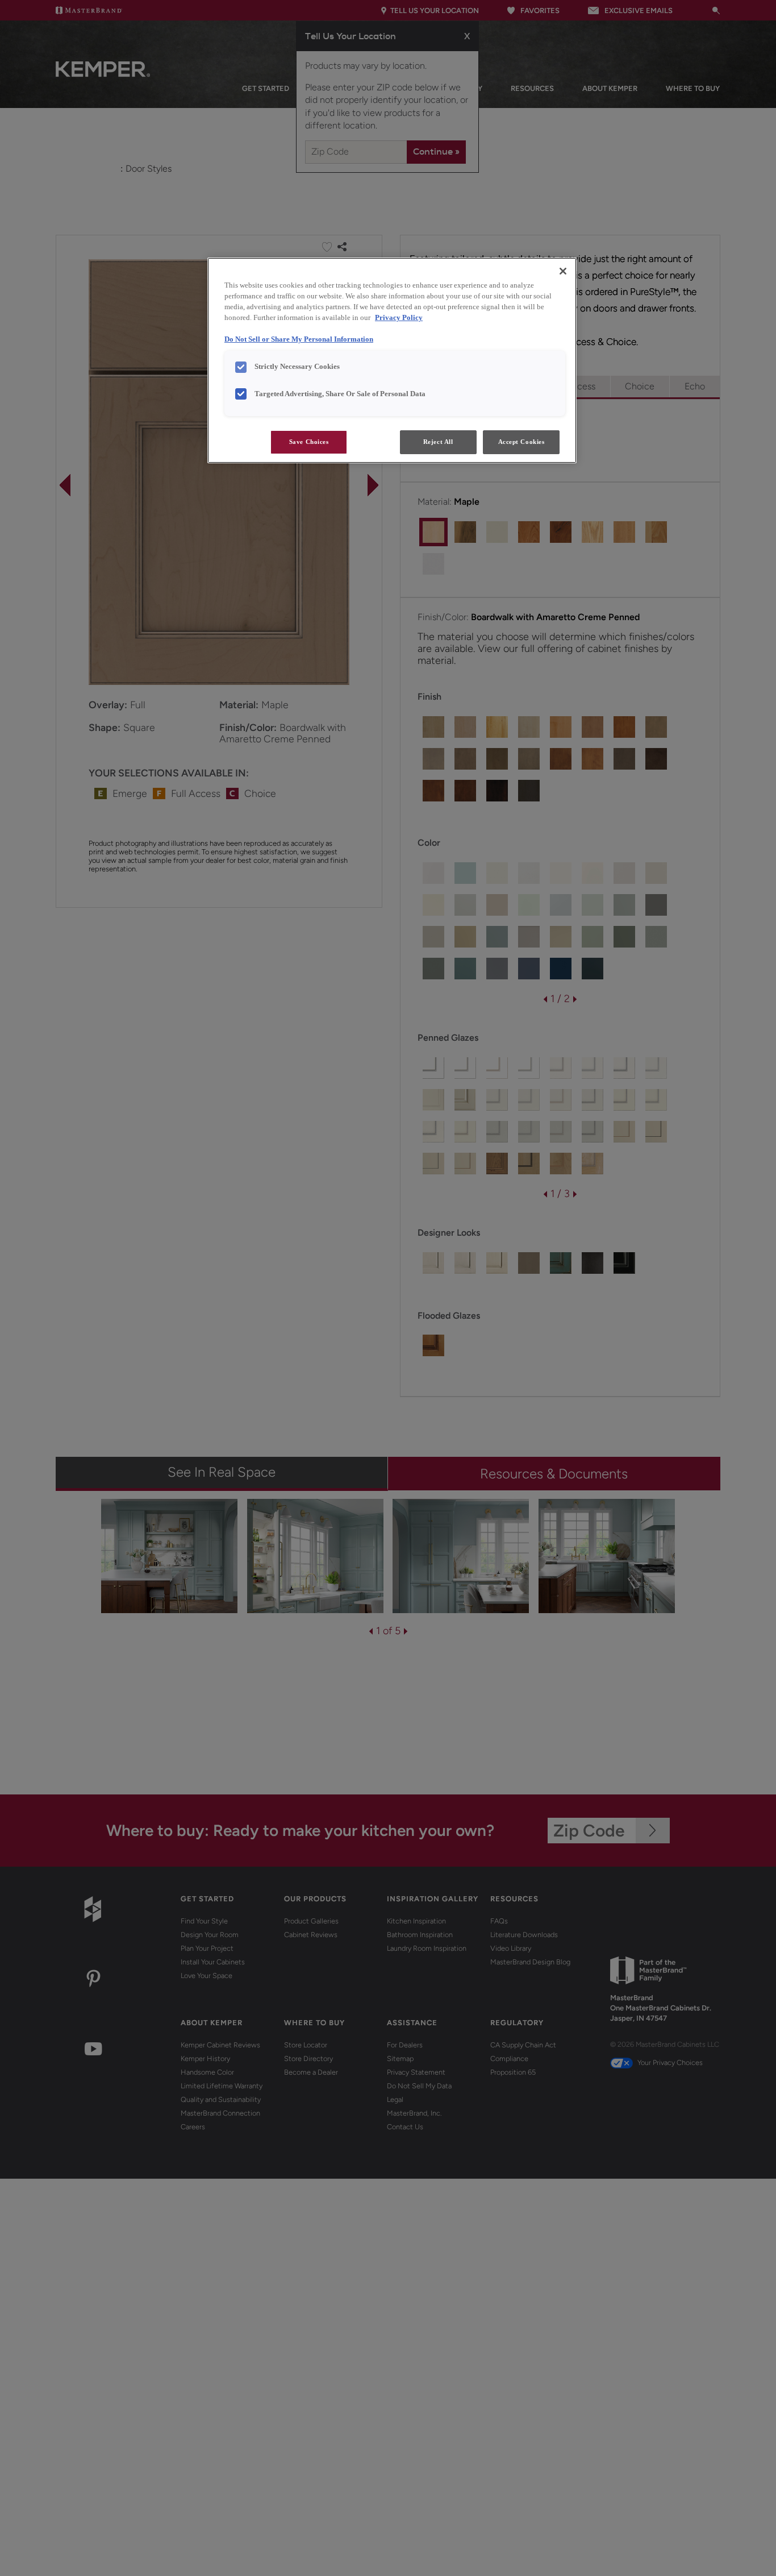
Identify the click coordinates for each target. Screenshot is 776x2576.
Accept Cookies (521, 442)
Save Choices (309, 442)
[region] (392, 360)
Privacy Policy (399, 318)
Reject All (438, 442)
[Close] (563, 271)
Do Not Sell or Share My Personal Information (299, 339)
